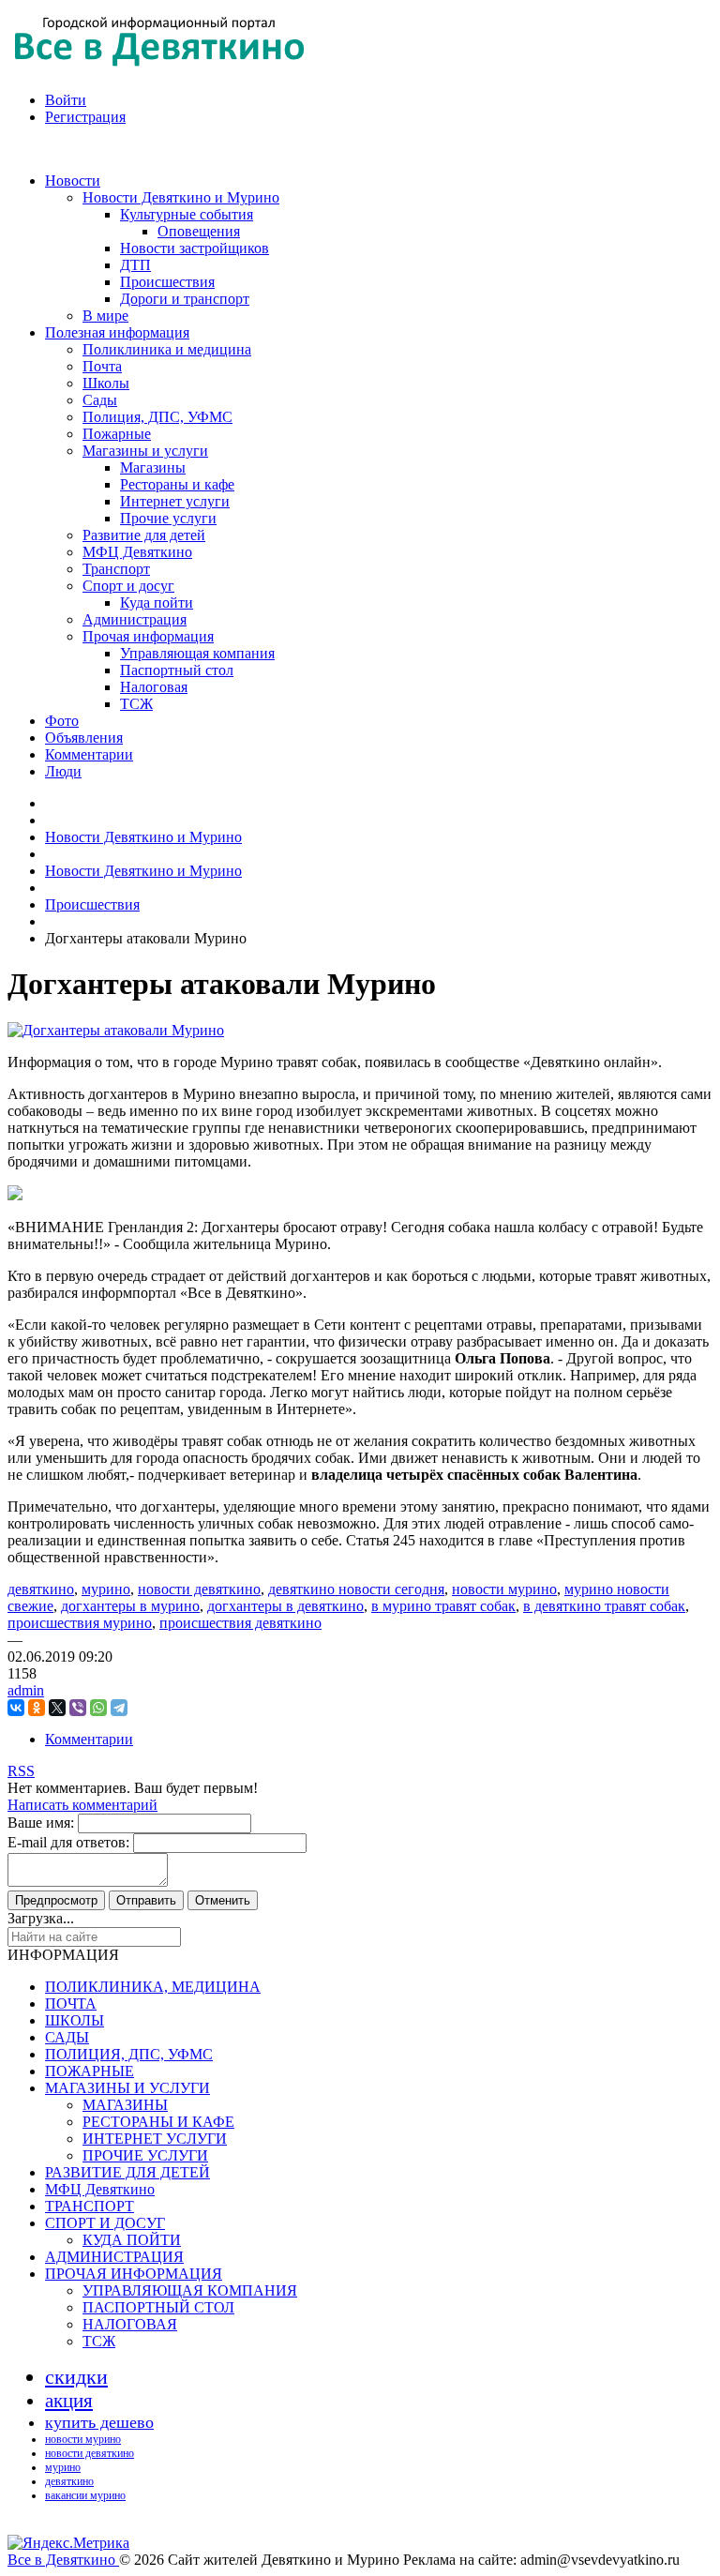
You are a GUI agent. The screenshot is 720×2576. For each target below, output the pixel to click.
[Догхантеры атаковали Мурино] (116, 1030)
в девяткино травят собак (604, 1606)
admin (26, 1690)
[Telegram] (119, 1708)
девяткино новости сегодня (356, 1589)
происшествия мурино (80, 1623)
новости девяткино (199, 1589)
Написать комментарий (82, 1805)
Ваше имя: (41, 1823)
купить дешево (99, 2422)
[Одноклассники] (37, 1708)
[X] (57, 1708)
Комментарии (89, 1739)
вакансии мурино (85, 2495)
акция (69, 2401)
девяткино (41, 1589)
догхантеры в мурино (130, 1606)
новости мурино (504, 1589)
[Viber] (78, 1708)
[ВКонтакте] (16, 1708)
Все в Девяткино (63, 2560)
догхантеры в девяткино (285, 1606)
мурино (106, 1589)
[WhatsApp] (98, 1708)
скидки (76, 2377)
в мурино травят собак (443, 1606)
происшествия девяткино (240, 1623)
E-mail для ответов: (68, 1842)
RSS (21, 1771)
